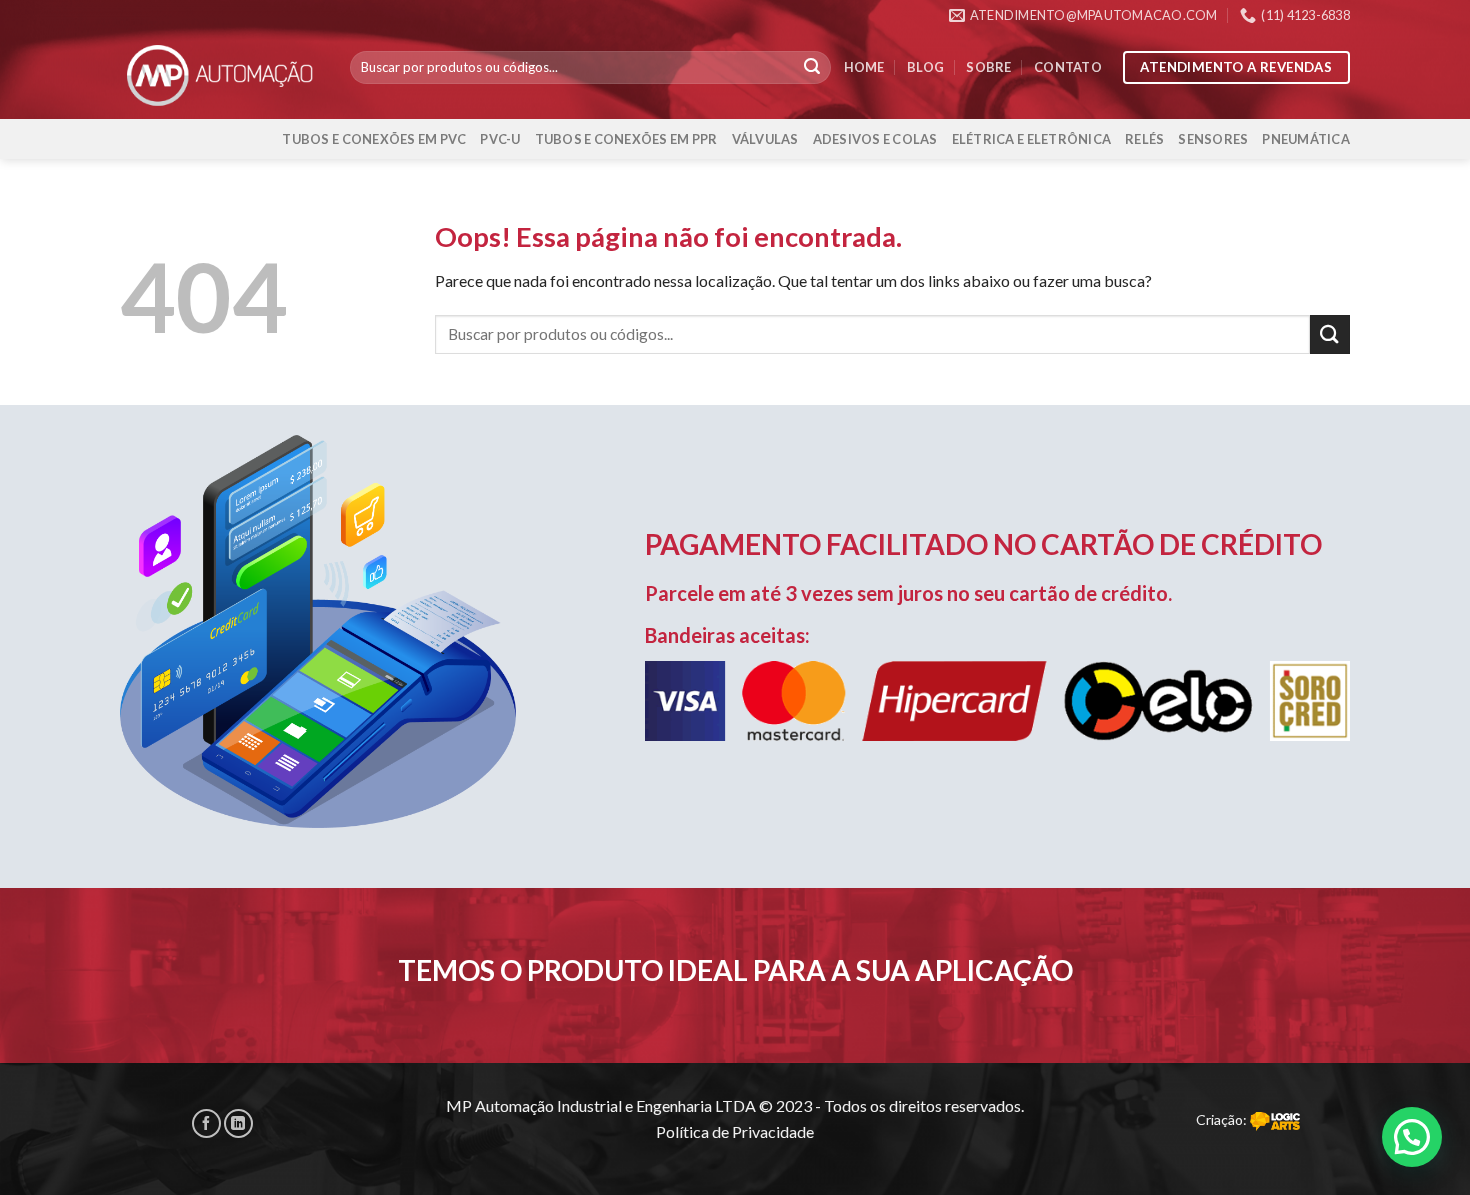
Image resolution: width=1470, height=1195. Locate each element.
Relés (1144, 139)
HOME (864, 67)
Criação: (1223, 1119)
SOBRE (988, 67)
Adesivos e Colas (875, 139)
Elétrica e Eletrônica (1031, 139)
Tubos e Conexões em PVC (374, 139)
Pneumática (1306, 139)
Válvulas (765, 139)
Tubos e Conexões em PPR (626, 139)
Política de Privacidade (735, 1131)
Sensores (1213, 139)
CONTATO (1068, 67)
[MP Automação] (220, 74)
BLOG (925, 67)
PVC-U (500, 139)
